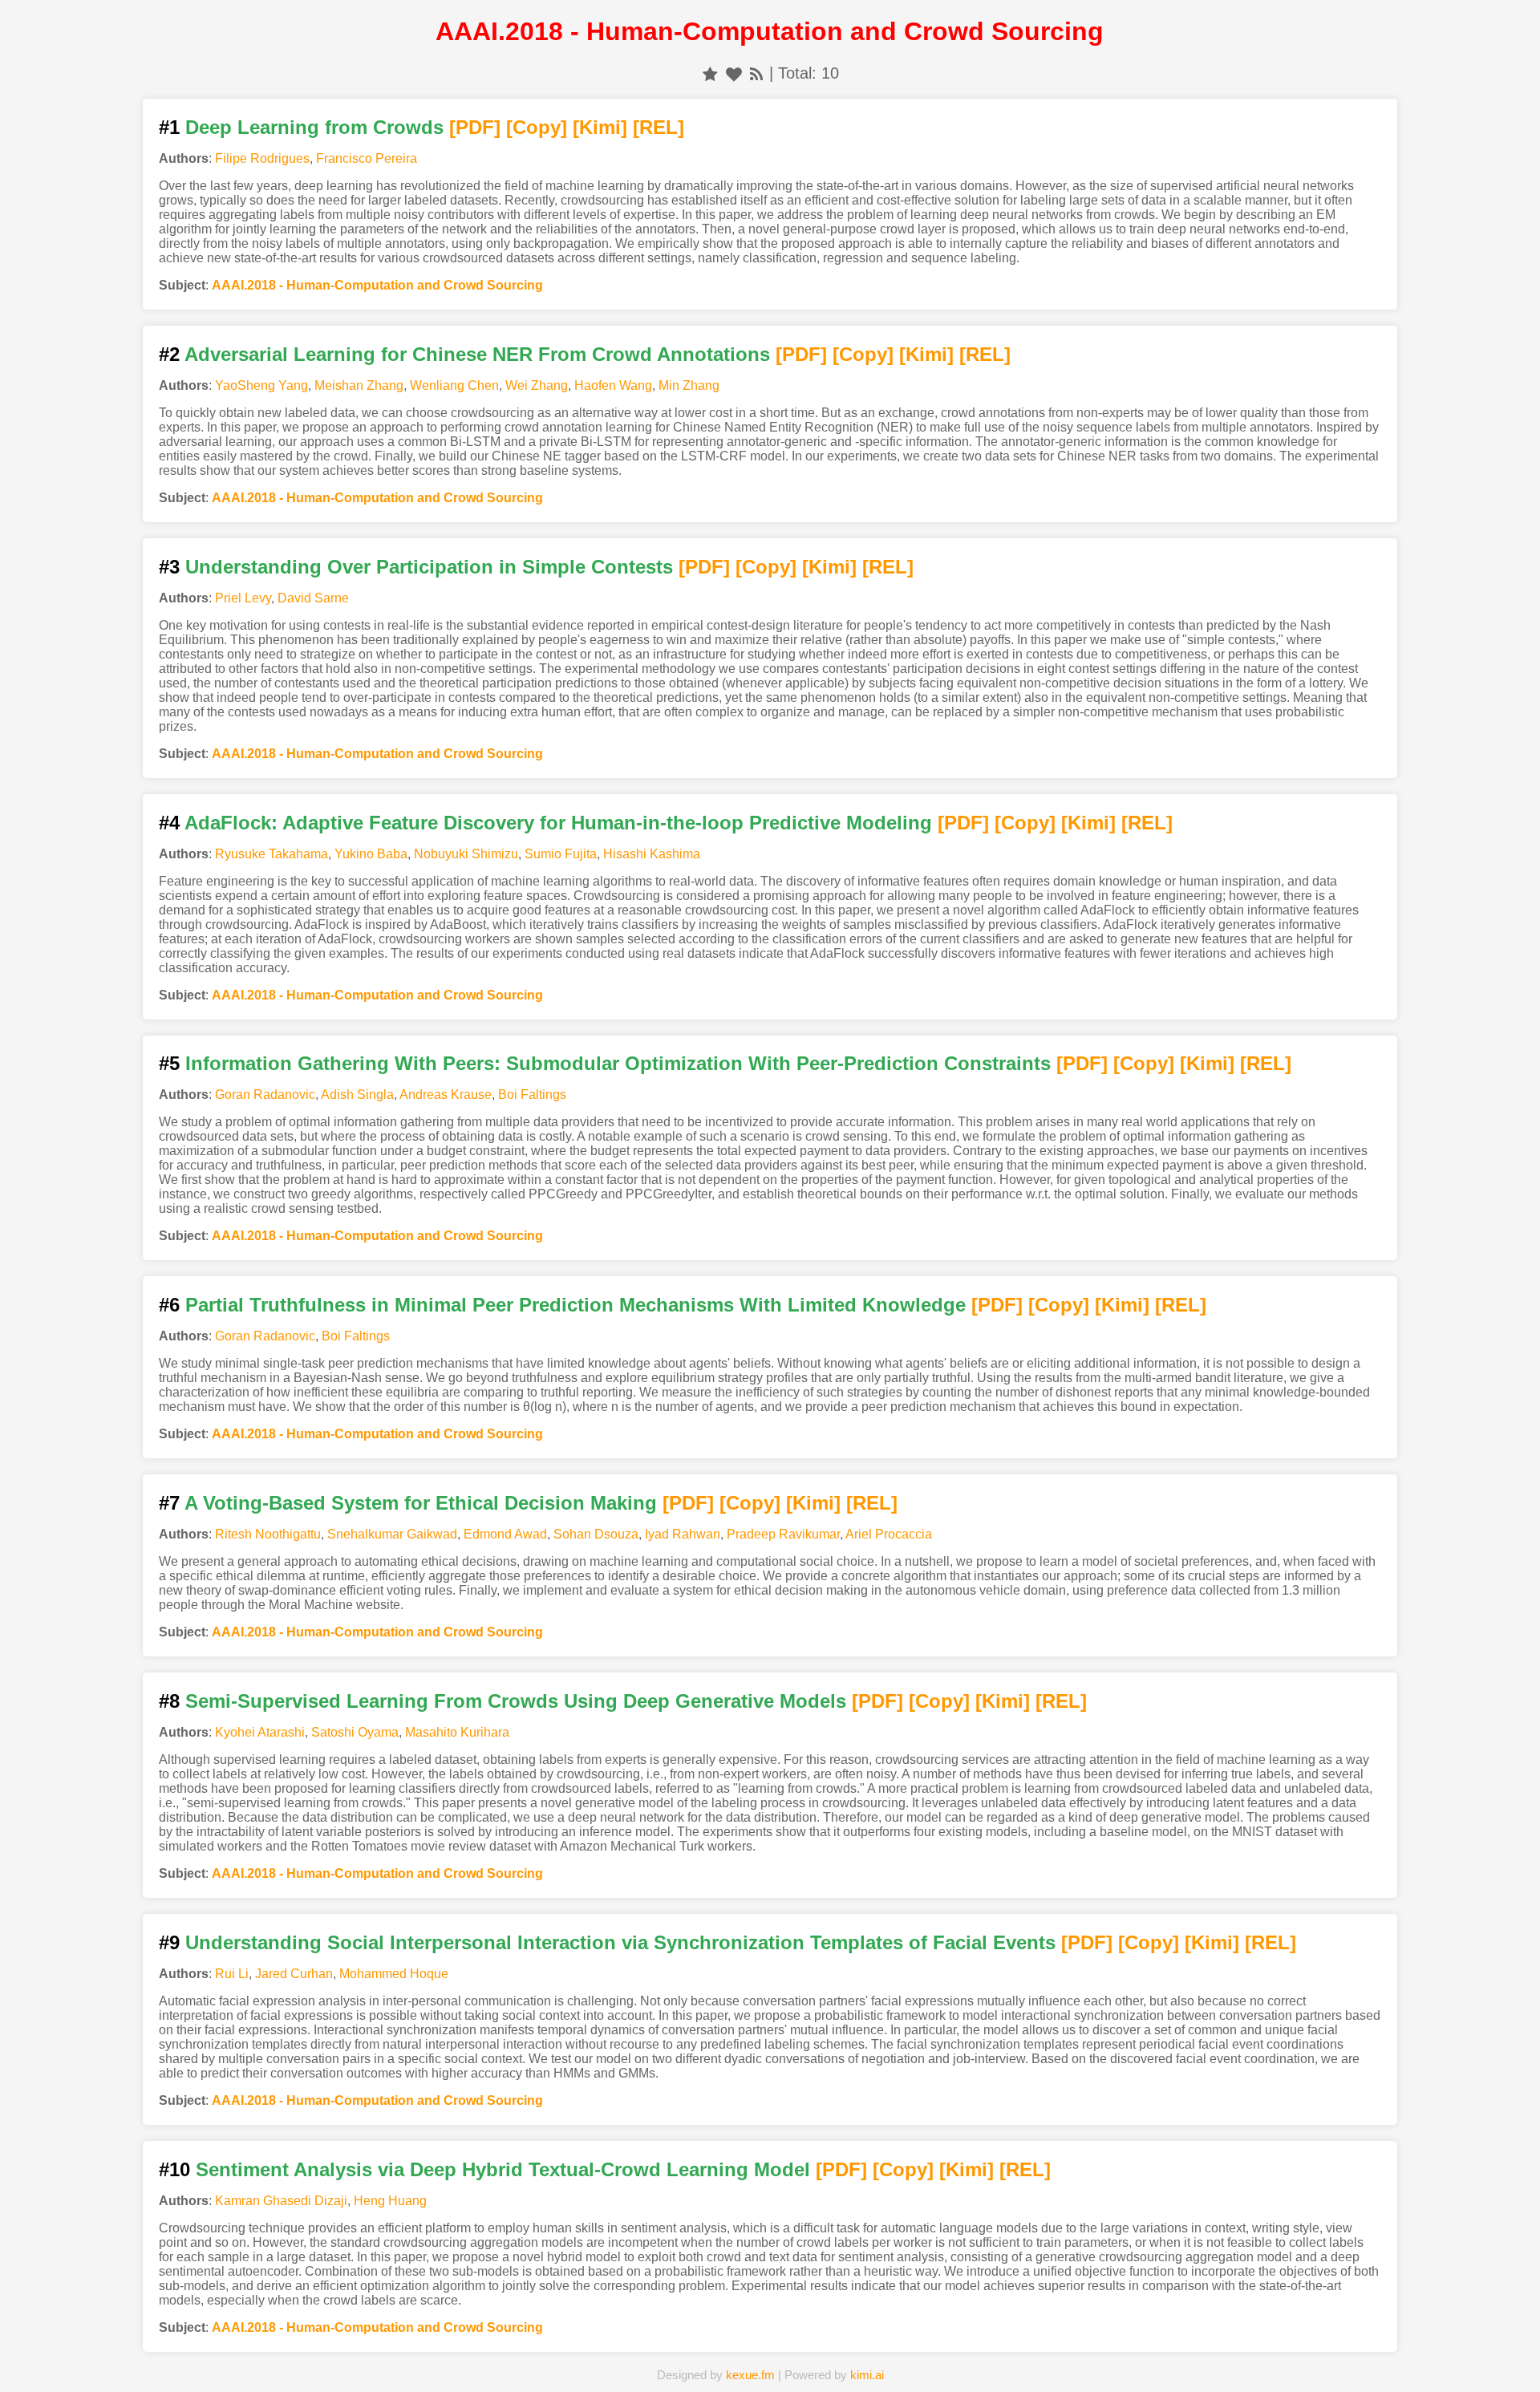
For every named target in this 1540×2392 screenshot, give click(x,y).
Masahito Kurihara (457, 1732)
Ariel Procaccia (889, 1534)
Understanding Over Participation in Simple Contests (429, 567)
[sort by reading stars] (710, 73)
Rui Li (232, 1974)
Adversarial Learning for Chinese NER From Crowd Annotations (477, 354)
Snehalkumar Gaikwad (392, 1534)
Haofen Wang (613, 385)
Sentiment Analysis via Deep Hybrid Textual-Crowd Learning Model (503, 2169)
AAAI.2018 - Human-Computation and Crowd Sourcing (377, 285)
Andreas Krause (446, 1095)
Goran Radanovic (265, 1095)
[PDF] (475, 127)
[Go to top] (1499, 2341)
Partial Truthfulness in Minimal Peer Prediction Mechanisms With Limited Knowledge (575, 1305)
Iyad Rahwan (683, 1534)
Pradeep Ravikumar (783, 1534)
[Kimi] (600, 127)
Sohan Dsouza (596, 1534)
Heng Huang (390, 2201)
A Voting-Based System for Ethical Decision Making (421, 1503)
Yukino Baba (371, 854)
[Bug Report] (1016, 2355)
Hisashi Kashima (652, 854)
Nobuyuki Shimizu (466, 854)
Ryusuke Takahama (272, 854)
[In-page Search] (647, 2355)
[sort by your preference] (734, 73)
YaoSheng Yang (261, 385)
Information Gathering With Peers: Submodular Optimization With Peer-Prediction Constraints (618, 1063)
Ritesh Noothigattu (268, 1534)
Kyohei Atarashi (260, 1732)
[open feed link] (756, 73)
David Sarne (313, 598)
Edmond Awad (505, 1534)
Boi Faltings (532, 1095)
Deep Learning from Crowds (314, 127)
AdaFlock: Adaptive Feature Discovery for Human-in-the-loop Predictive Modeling (558, 823)
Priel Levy (243, 598)
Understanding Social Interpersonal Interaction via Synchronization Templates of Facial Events (620, 1942)
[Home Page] (524, 2355)
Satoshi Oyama (355, 1732)
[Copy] (537, 127)
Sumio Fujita (561, 854)
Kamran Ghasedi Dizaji (281, 2201)
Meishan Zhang (359, 385)
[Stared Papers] (770, 2355)
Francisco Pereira (367, 158)
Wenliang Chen (454, 385)
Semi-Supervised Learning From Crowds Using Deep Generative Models (516, 1701)
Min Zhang (689, 385)
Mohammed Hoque (394, 1974)
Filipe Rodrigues (262, 158)
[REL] (659, 127)
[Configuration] (894, 2355)
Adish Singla (357, 1095)
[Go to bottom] (1499, 2371)
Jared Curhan (294, 1974)
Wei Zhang (537, 385)
